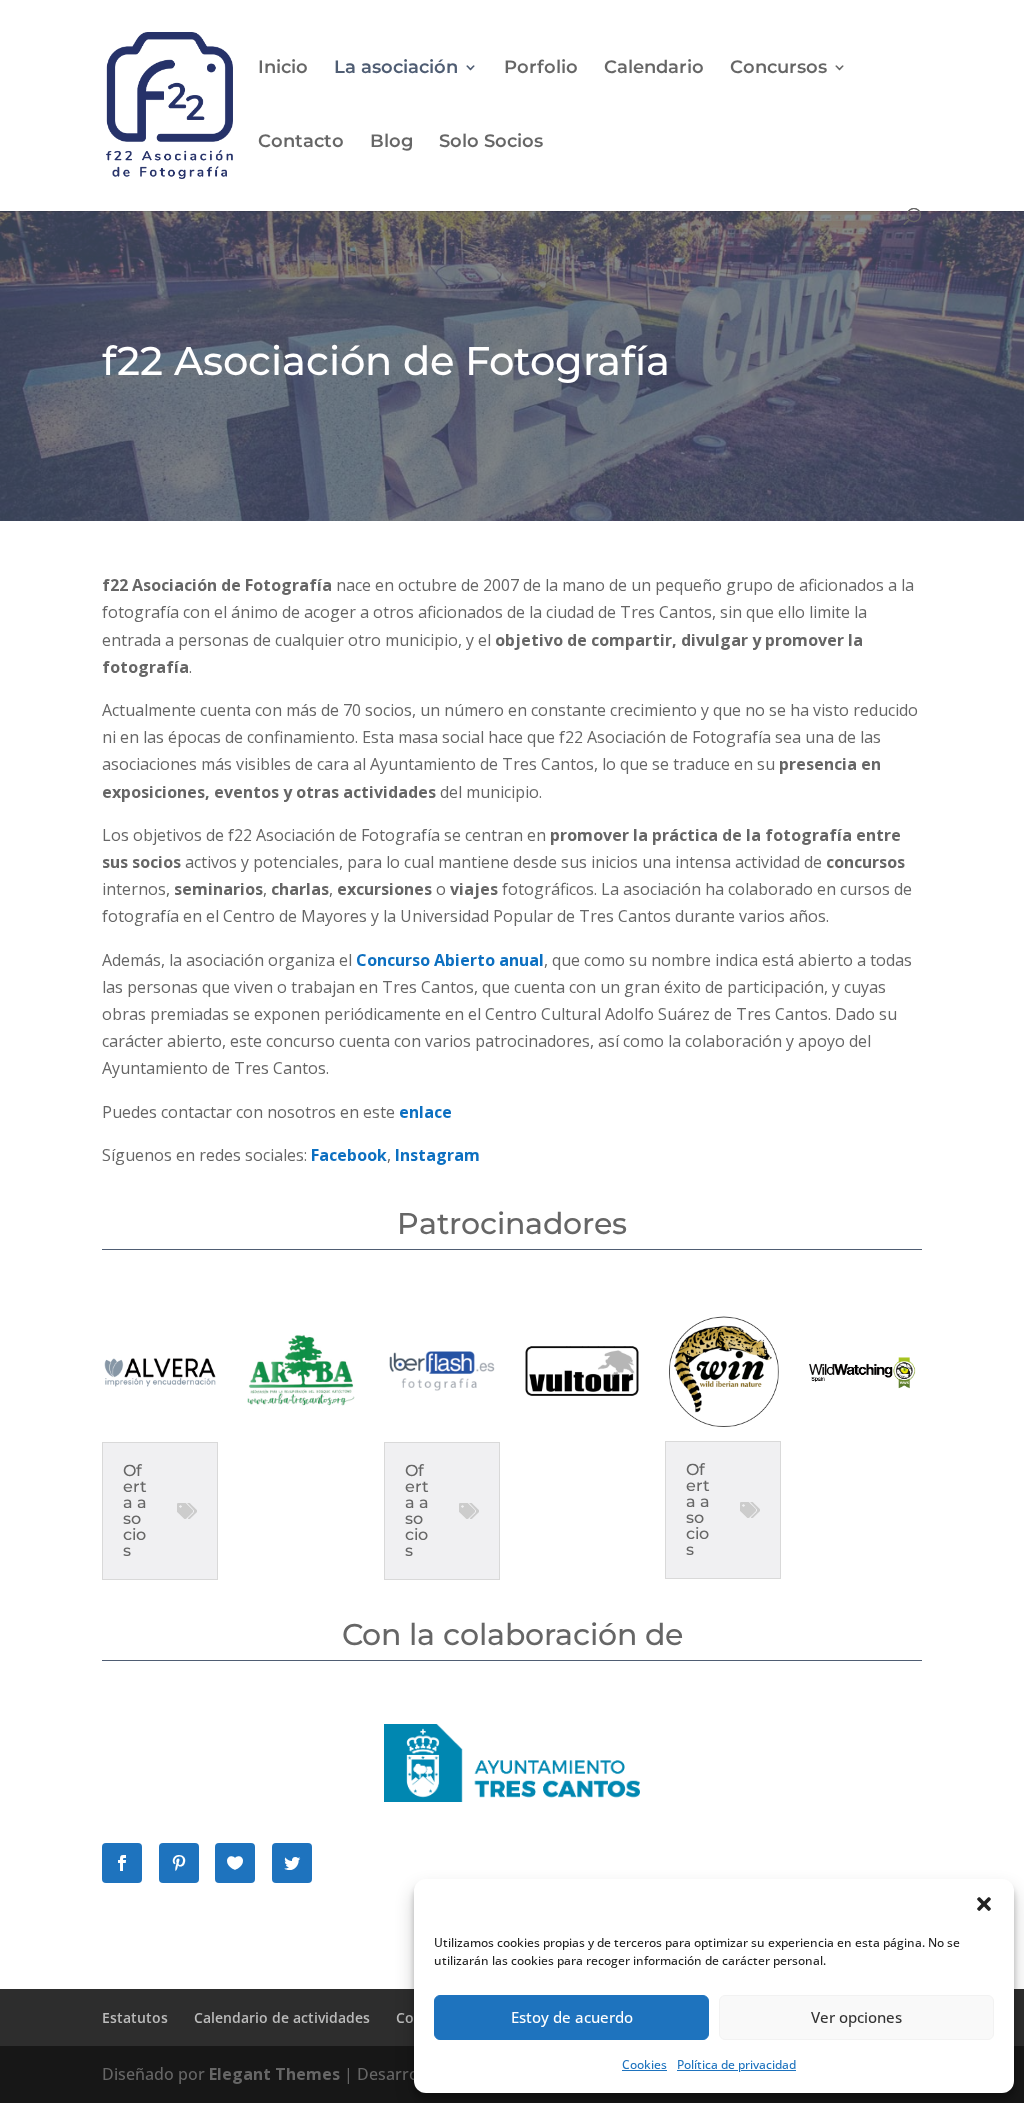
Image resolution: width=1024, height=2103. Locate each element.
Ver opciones (856, 2017)
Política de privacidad (736, 2064)
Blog (391, 143)
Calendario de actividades (282, 2017)
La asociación (396, 69)
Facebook (349, 1155)
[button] (984, 1904)
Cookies (644, 2064)
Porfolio (541, 69)
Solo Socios (491, 143)
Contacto (301, 143)
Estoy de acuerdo (572, 2017)
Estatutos (135, 2017)
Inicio (283, 69)
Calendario (654, 69)
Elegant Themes (274, 2074)
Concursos (778, 69)
